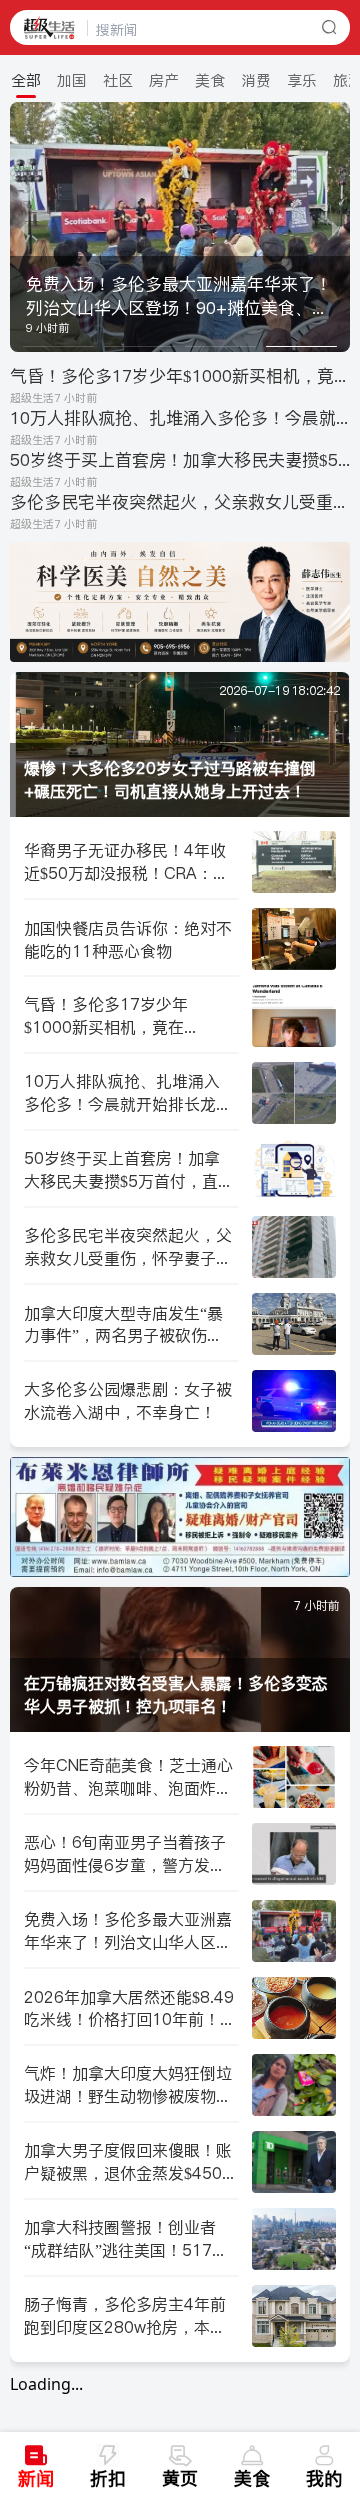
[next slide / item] (336, 227)
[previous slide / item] (24, 227)
